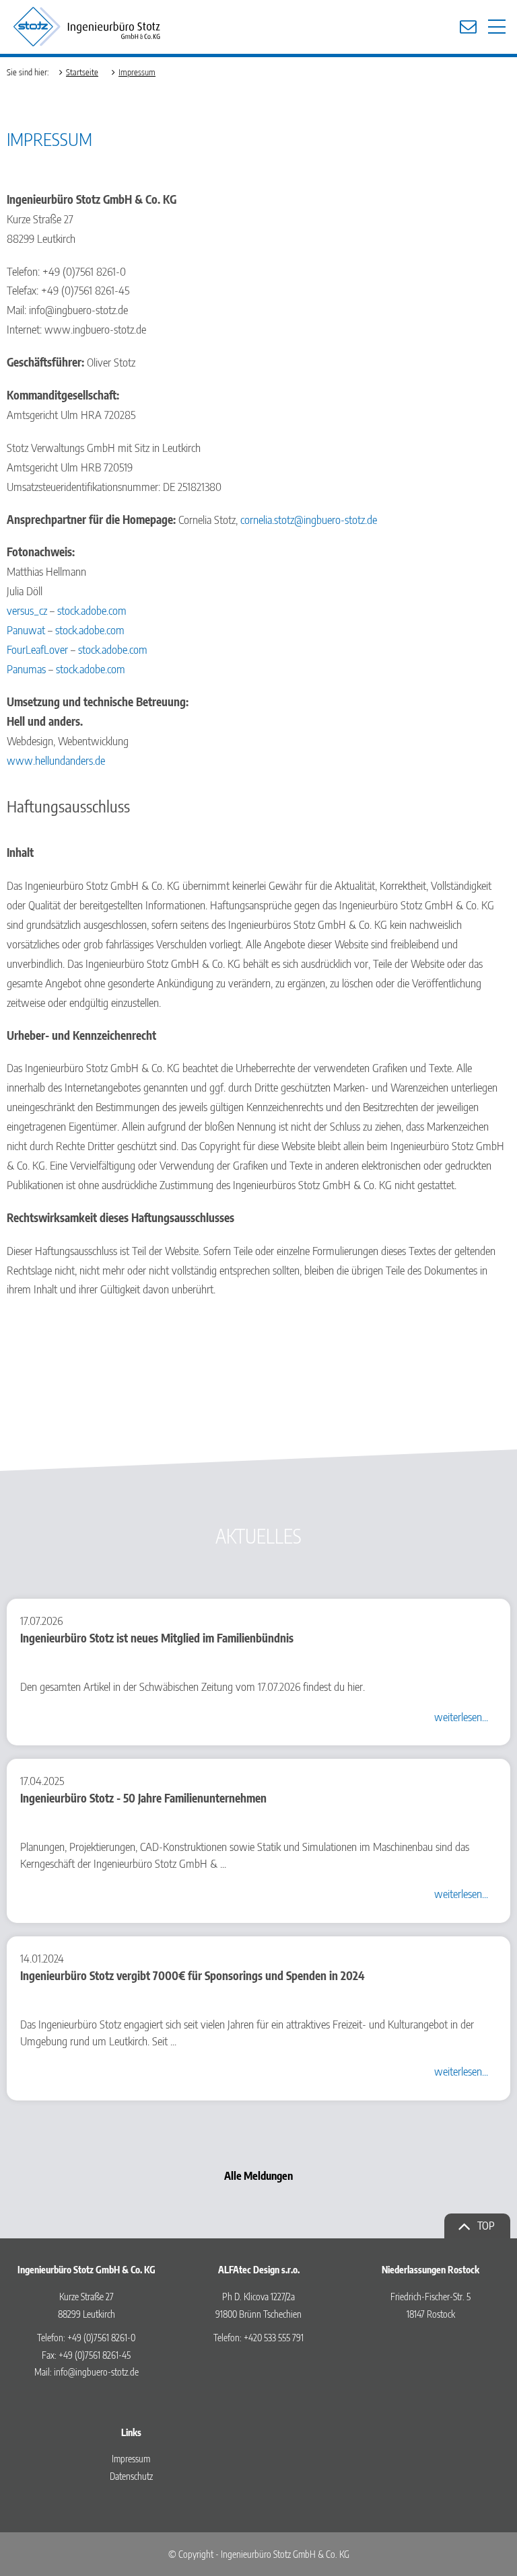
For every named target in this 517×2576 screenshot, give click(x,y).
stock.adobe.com (92, 610)
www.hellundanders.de (56, 760)
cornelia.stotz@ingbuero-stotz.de (309, 519)
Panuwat (26, 630)
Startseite (82, 72)
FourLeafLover (37, 649)
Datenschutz (131, 2476)
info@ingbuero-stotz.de (96, 2372)
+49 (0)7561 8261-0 (101, 2338)
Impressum (137, 72)
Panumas (26, 669)
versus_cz (27, 610)
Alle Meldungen (258, 2176)
